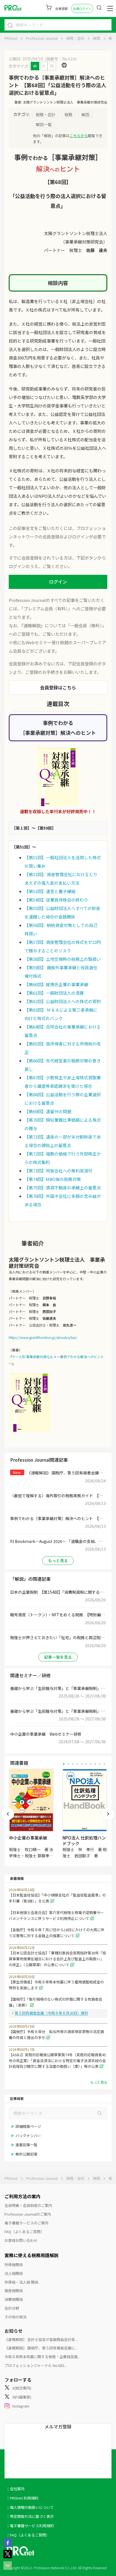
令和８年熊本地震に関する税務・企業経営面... (42, 2357)
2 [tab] (68, 1764)
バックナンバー (28, 2136)
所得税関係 (14, 2265)
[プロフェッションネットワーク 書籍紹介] (58, 777)
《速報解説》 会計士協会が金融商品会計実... (41, 2339)
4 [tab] (77, 1764)
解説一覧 (44, 124)
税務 (97, 38)
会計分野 (12, 2308)
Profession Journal (42, 38)
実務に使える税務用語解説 (32, 2255)
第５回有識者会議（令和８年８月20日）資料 (51, 2013)
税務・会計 (75, 38)
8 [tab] (95, 1764)
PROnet (11, 38)
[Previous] (8, 1814)
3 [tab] (73, 1764)
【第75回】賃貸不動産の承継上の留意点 (63, 1188)
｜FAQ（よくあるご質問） (28, 2535)
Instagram (21, 2406)
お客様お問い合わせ (21, 2240)
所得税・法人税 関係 (21, 2282)
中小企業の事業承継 (28, 1838)
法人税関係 (14, 2273)
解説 (85, 114)
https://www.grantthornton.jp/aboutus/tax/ (43, 1337)
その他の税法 (15, 2317)
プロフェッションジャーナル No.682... (36, 2365)
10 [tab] (104, 1764)
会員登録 (61, 8)
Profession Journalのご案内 (28, 2214)
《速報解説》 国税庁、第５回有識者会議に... (41, 2348)
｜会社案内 (15, 2489)
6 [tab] (86, 1764)
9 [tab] (100, 1764)
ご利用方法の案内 (23, 2196)
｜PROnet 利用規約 (22, 2498)
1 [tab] (64, 1764)
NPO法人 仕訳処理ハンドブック (84, 1841)
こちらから (79, 136)
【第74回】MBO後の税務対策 (53, 1179)
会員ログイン (82, 8)
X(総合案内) (22, 2388)
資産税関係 (14, 2291)
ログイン (58, 582)
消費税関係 (14, 2299)
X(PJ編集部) (22, 2397)
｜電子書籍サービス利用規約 (30, 2526)
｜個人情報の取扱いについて (30, 2507)
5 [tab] (82, 1764)
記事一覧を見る (58, 1657)
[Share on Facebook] (8, 2545)
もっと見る (58, 1560)
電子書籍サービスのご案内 (26, 2223)
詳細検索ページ (28, 2126)
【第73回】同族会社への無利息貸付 (58, 1171)
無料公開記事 (26, 2154)
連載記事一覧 (26, 2145)
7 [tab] (91, 1764)
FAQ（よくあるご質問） (24, 2232)
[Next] (108, 1814)
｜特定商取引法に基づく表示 (30, 2516)
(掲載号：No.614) (61, 59)
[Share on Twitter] (8, 2557)
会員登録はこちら (58, 687)
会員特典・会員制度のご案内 (28, 2205)
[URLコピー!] (8, 2568)
